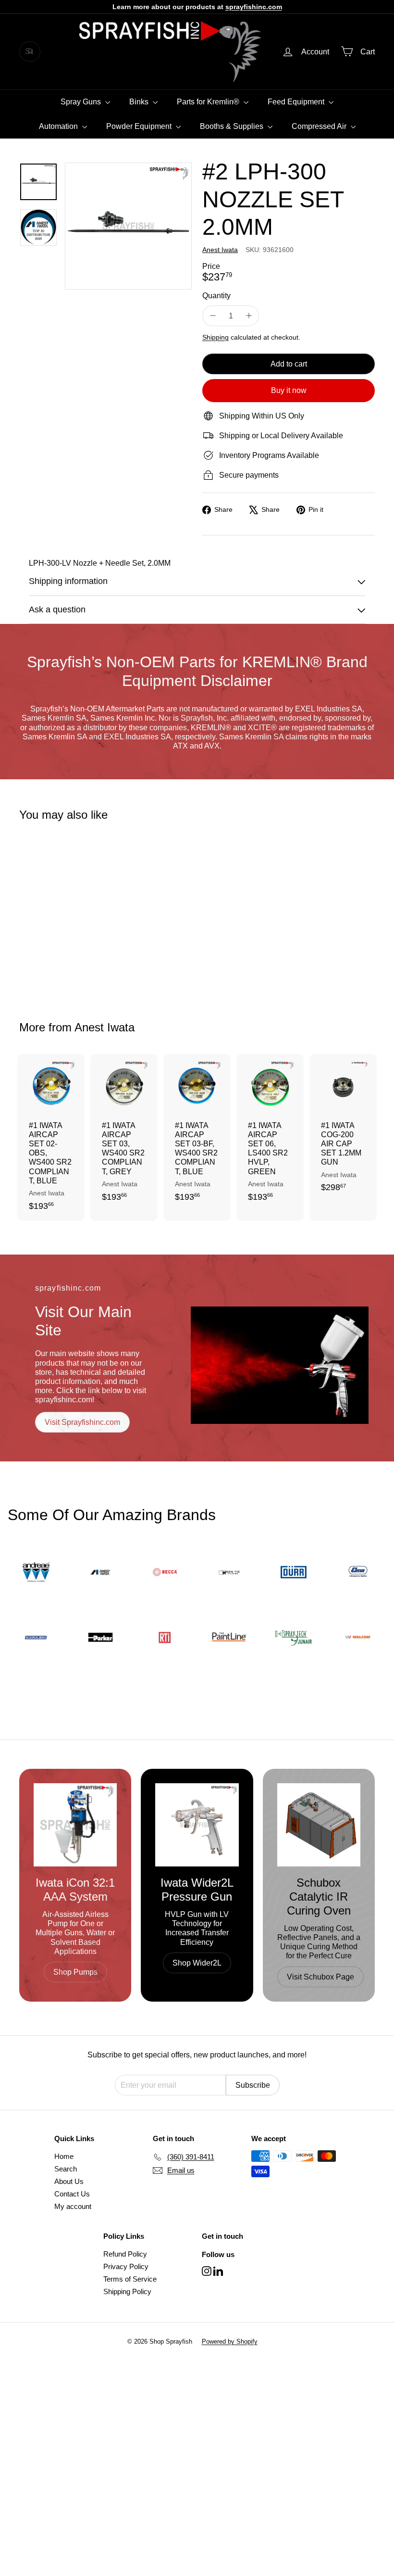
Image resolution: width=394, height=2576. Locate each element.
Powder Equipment (140, 126)
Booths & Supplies (233, 126)
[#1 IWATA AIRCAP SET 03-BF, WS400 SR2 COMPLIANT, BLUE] (197, 1133)
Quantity (216, 296)
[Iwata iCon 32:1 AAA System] (75, 1825)
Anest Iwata (105, 1027)
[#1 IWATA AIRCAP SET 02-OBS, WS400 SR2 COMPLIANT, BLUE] (51, 1138)
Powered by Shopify (230, 2341)
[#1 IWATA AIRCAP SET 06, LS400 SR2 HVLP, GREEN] (270, 1133)
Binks (140, 102)
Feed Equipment (297, 102)
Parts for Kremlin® (209, 102)
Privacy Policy (126, 2266)
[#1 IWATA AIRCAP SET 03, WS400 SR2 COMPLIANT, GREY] (124, 1133)
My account (73, 2206)
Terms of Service (130, 2279)
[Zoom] (128, 226)
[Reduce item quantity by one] (213, 316)
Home (64, 2156)
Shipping (215, 337)
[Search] (31, 51)
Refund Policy (125, 2254)
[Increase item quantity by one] (249, 316)
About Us (69, 2181)
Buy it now (289, 390)
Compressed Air (320, 126)
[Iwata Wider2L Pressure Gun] (197, 1825)
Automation (59, 126)
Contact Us (72, 2194)
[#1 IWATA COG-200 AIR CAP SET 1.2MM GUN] (343, 1128)
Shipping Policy (127, 2291)
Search (66, 2169)
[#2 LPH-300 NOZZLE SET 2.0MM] (45, 914)
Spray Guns (82, 102)
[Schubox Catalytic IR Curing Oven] (319, 1825)
